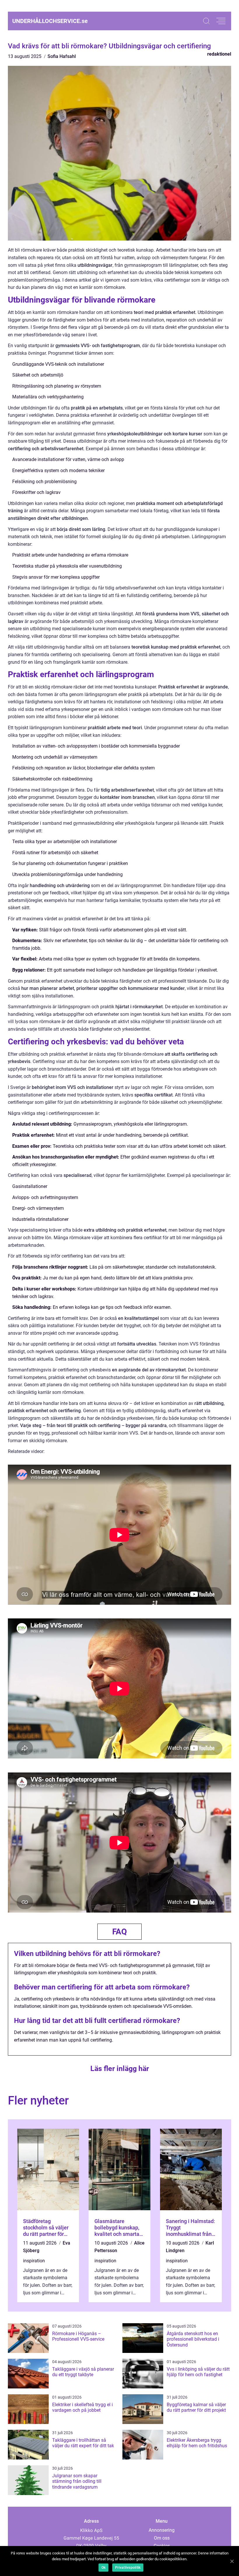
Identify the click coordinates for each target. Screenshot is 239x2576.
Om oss (162, 2538)
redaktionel (219, 54)
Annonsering (162, 2530)
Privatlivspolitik (128, 2568)
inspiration (34, 2261)
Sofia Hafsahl (62, 56)
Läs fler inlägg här (120, 2069)
